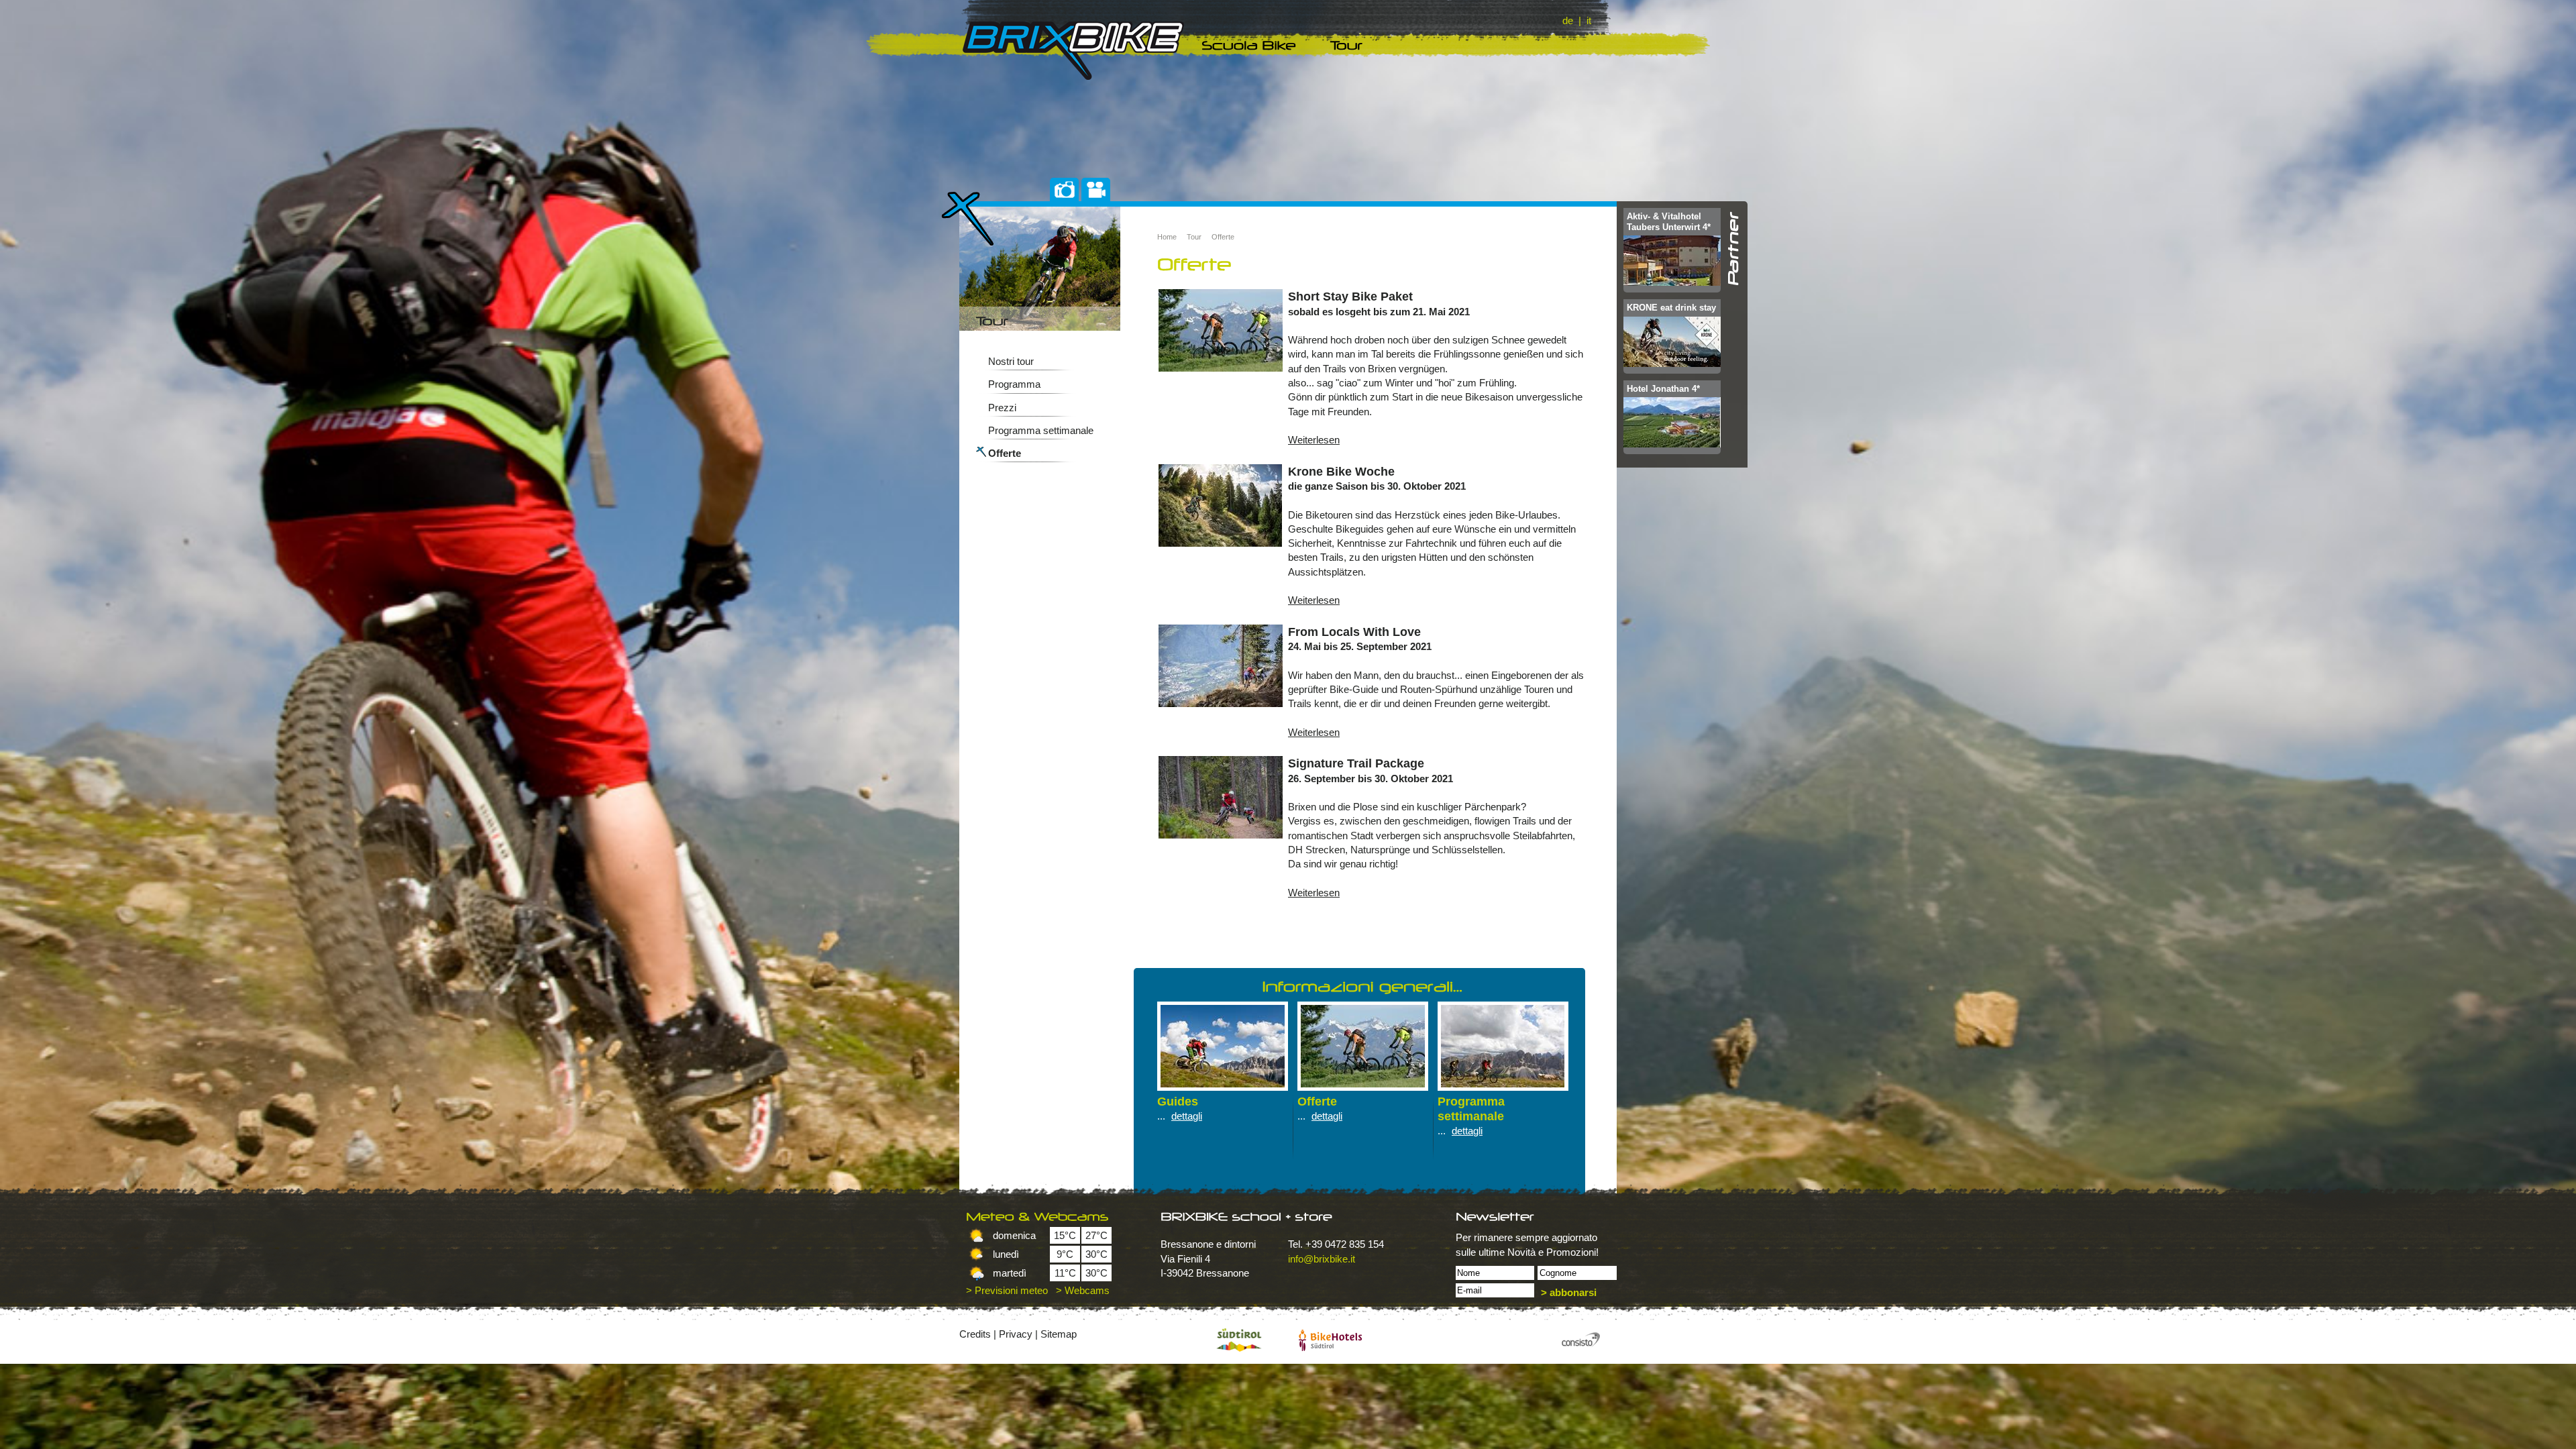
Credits (975, 1334)
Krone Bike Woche (1341, 471)
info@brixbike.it (1322, 1259)
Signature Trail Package (1356, 763)
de (1568, 20)
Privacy (1016, 1334)
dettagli (1187, 1116)
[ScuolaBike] (1251, 45)
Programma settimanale (1041, 430)
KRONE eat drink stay (1671, 308)
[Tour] (1349, 45)
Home (1167, 237)
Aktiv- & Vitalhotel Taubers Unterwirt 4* (1669, 222)
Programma (1014, 384)
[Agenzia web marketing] (1580, 1340)
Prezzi (1002, 408)
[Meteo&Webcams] (1046, 1217)
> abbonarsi (1569, 1292)
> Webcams (1083, 1290)
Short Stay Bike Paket (1350, 296)
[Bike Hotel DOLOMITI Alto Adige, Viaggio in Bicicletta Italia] (1330, 1340)
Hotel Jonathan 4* (1663, 389)
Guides (1178, 1101)
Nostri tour (1011, 361)
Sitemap (1059, 1334)
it (1589, 20)
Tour (1194, 237)
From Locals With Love (1354, 632)
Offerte (1005, 453)
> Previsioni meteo (1007, 1290)
